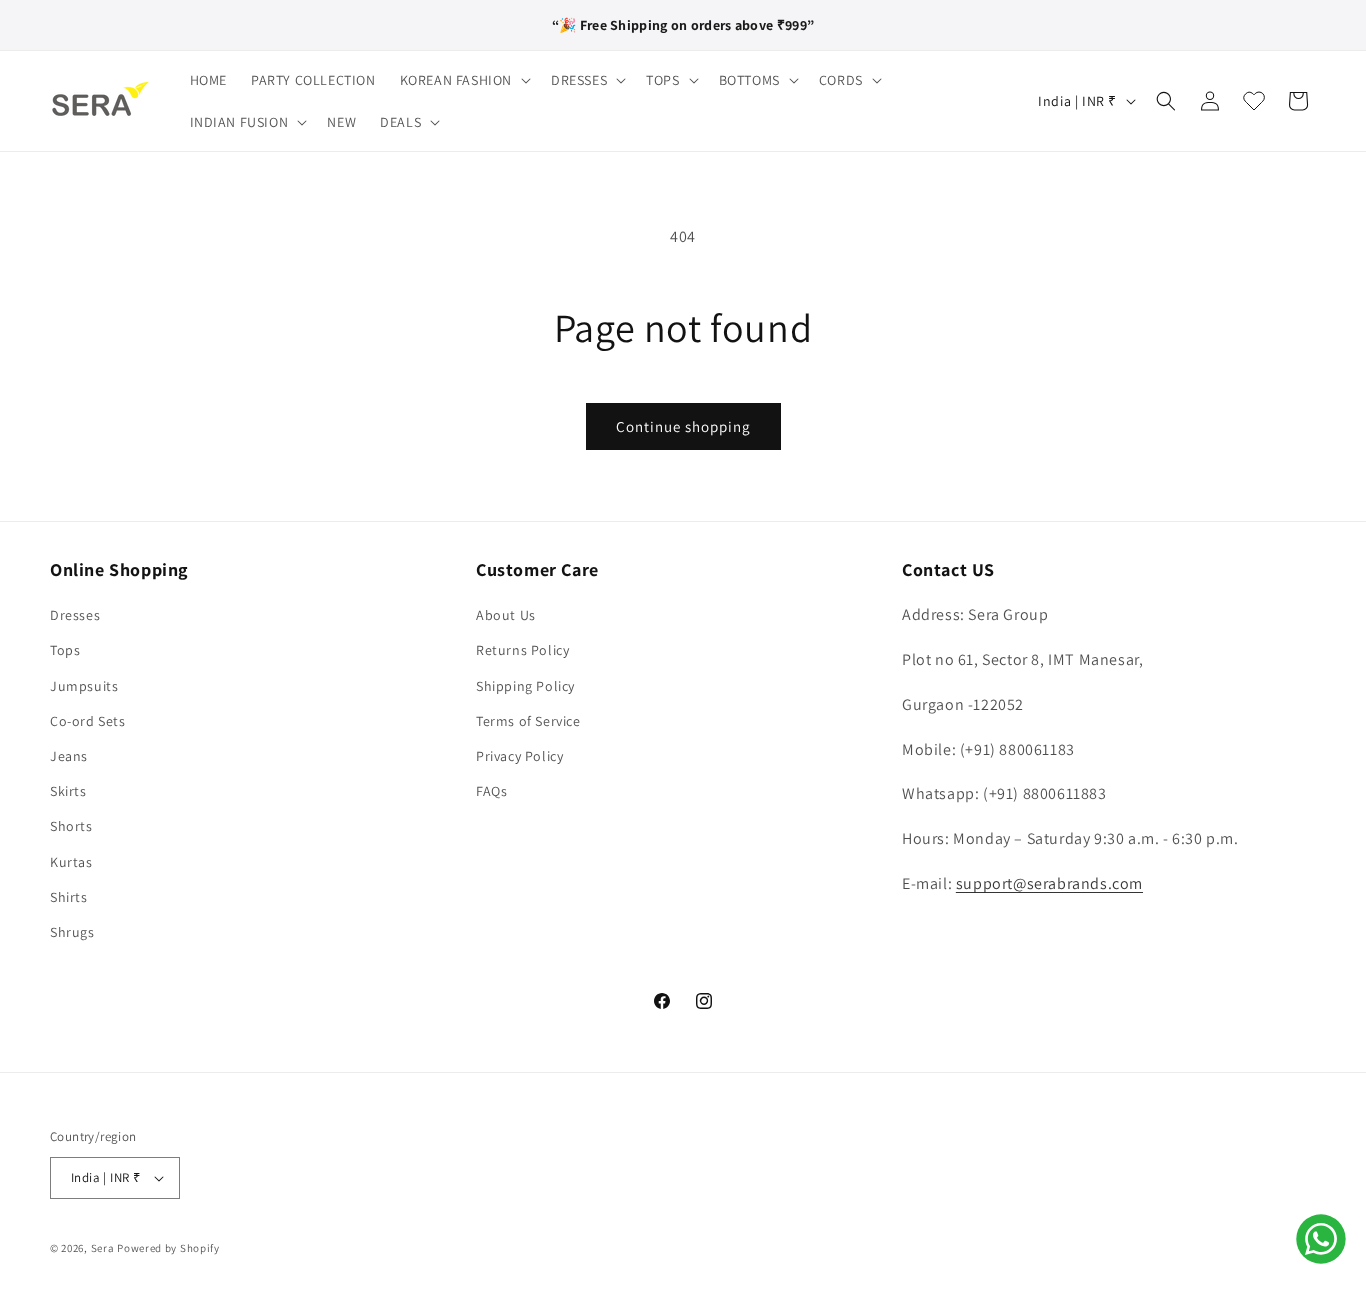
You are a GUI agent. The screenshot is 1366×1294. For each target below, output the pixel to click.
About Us (506, 615)
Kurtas (71, 862)
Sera (103, 1248)
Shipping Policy (525, 686)
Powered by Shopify (168, 1248)
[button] (463, 80)
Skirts (68, 791)
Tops (65, 650)
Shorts (71, 826)
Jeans (69, 756)
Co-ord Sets (88, 721)
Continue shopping (683, 426)
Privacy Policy (519, 756)
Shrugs (72, 932)
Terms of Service (528, 721)
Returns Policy (522, 650)
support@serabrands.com (1049, 883)
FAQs (491, 791)
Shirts (69, 897)
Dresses (75, 615)
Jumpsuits (84, 686)
